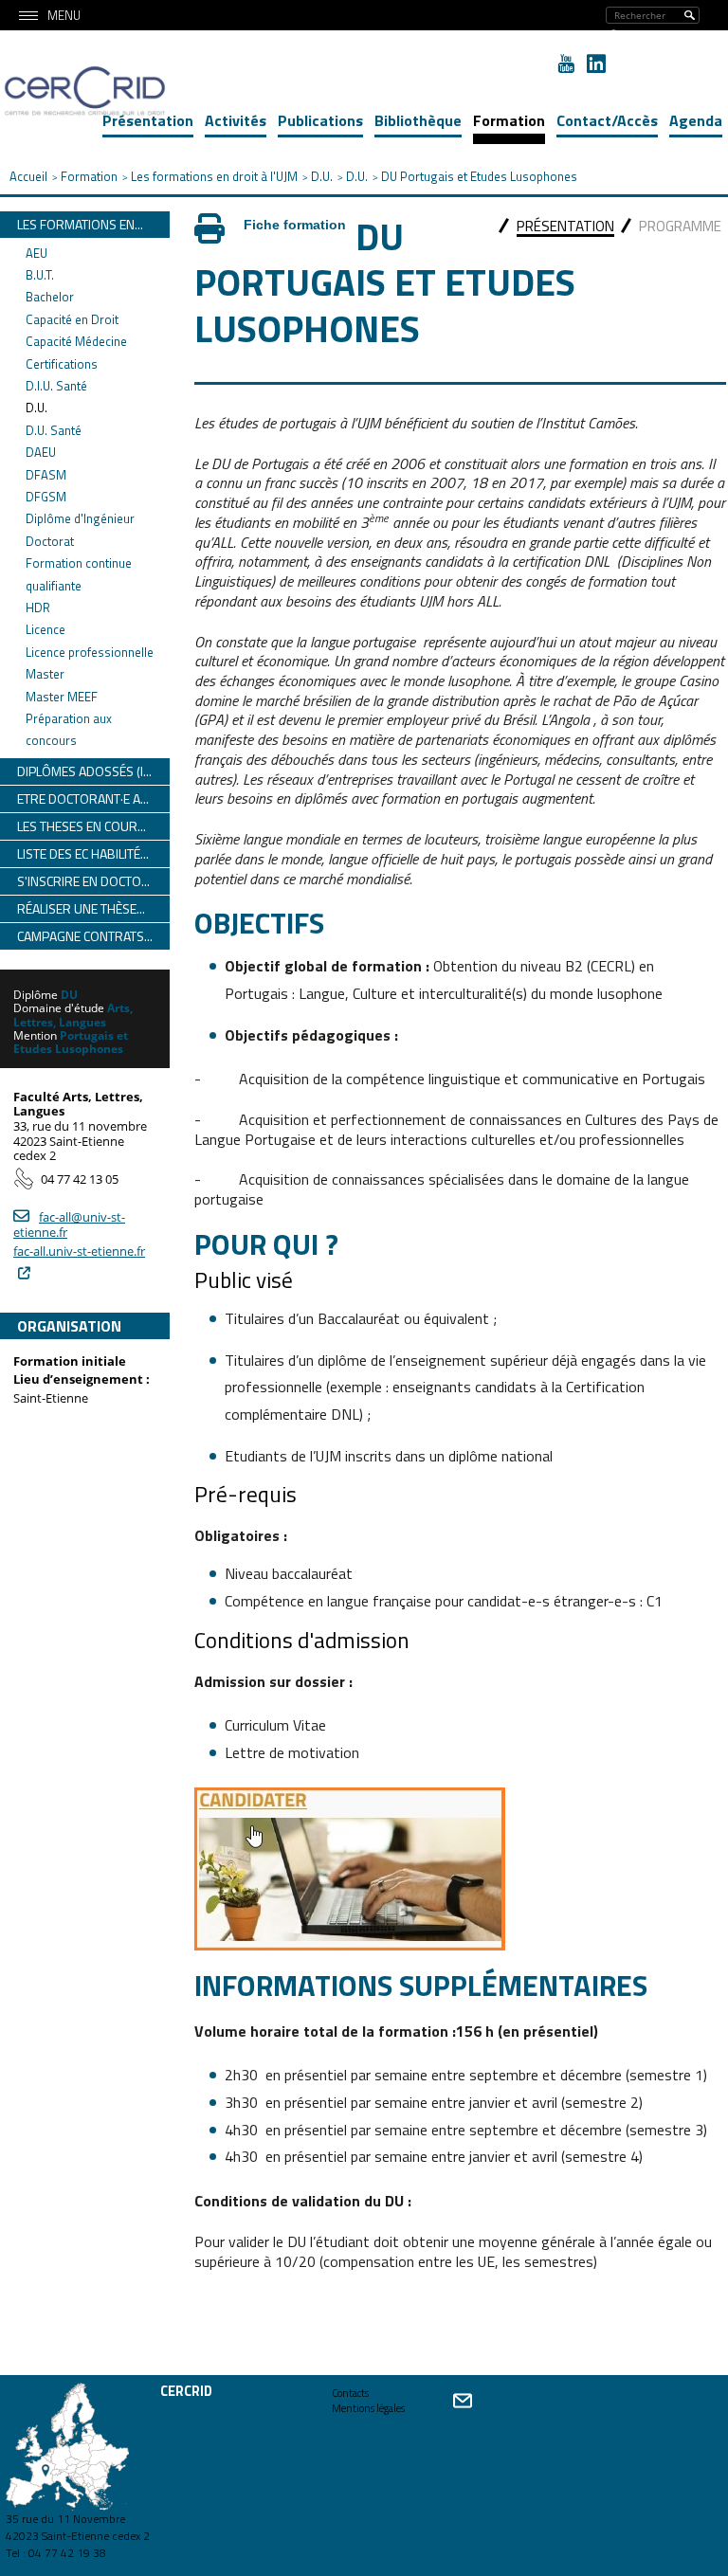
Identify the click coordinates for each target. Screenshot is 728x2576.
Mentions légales (368, 2408)
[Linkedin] (596, 63)
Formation (509, 120)
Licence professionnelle (90, 652)
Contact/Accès (607, 120)
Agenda (696, 120)
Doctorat (50, 541)
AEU (36, 253)
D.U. (36, 408)
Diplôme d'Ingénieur (80, 518)
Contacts (350, 2393)
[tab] (565, 228)
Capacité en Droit (72, 319)
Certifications (62, 364)
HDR (38, 608)
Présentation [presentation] (565, 226)
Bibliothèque (418, 120)
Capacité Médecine (76, 341)
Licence (45, 629)
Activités (236, 120)
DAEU (41, 452)
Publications (320, 120)
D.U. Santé (54, 430)
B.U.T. (40, 275)
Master (45, 674)
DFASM (46, 475)
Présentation (148, 120)
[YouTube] (566, 63)
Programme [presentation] (680, 226)
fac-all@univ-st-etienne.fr (69, 1225)
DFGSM (46, 497)
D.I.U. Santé (56, 386)
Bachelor (50, 297)
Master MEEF (62, 697)
